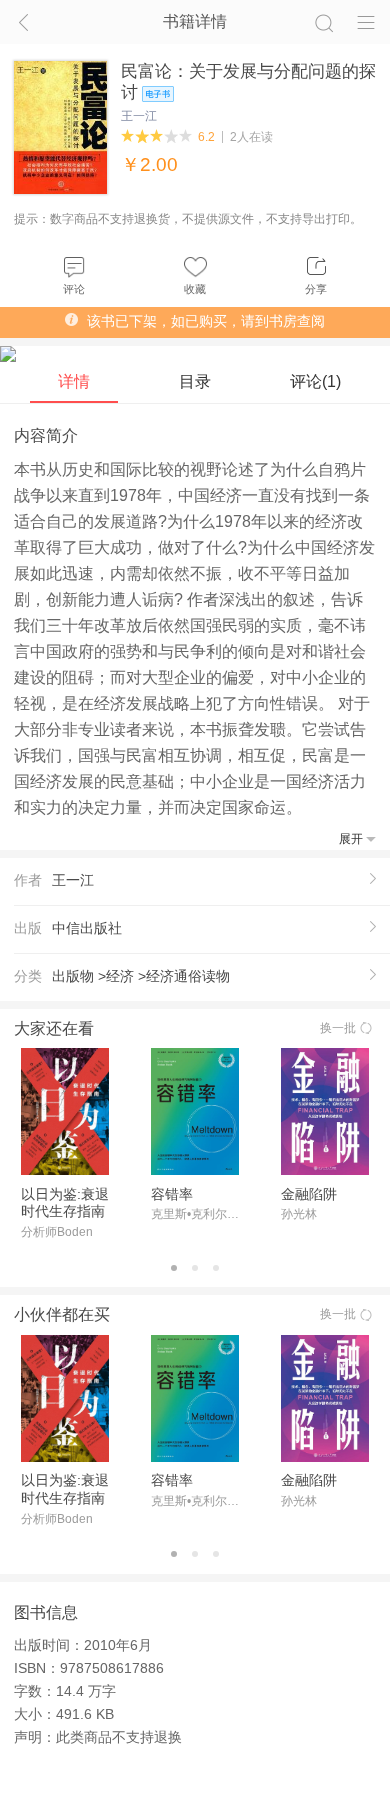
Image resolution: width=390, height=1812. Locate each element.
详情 (74, 381)
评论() (315, 381)
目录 (195, 381)
